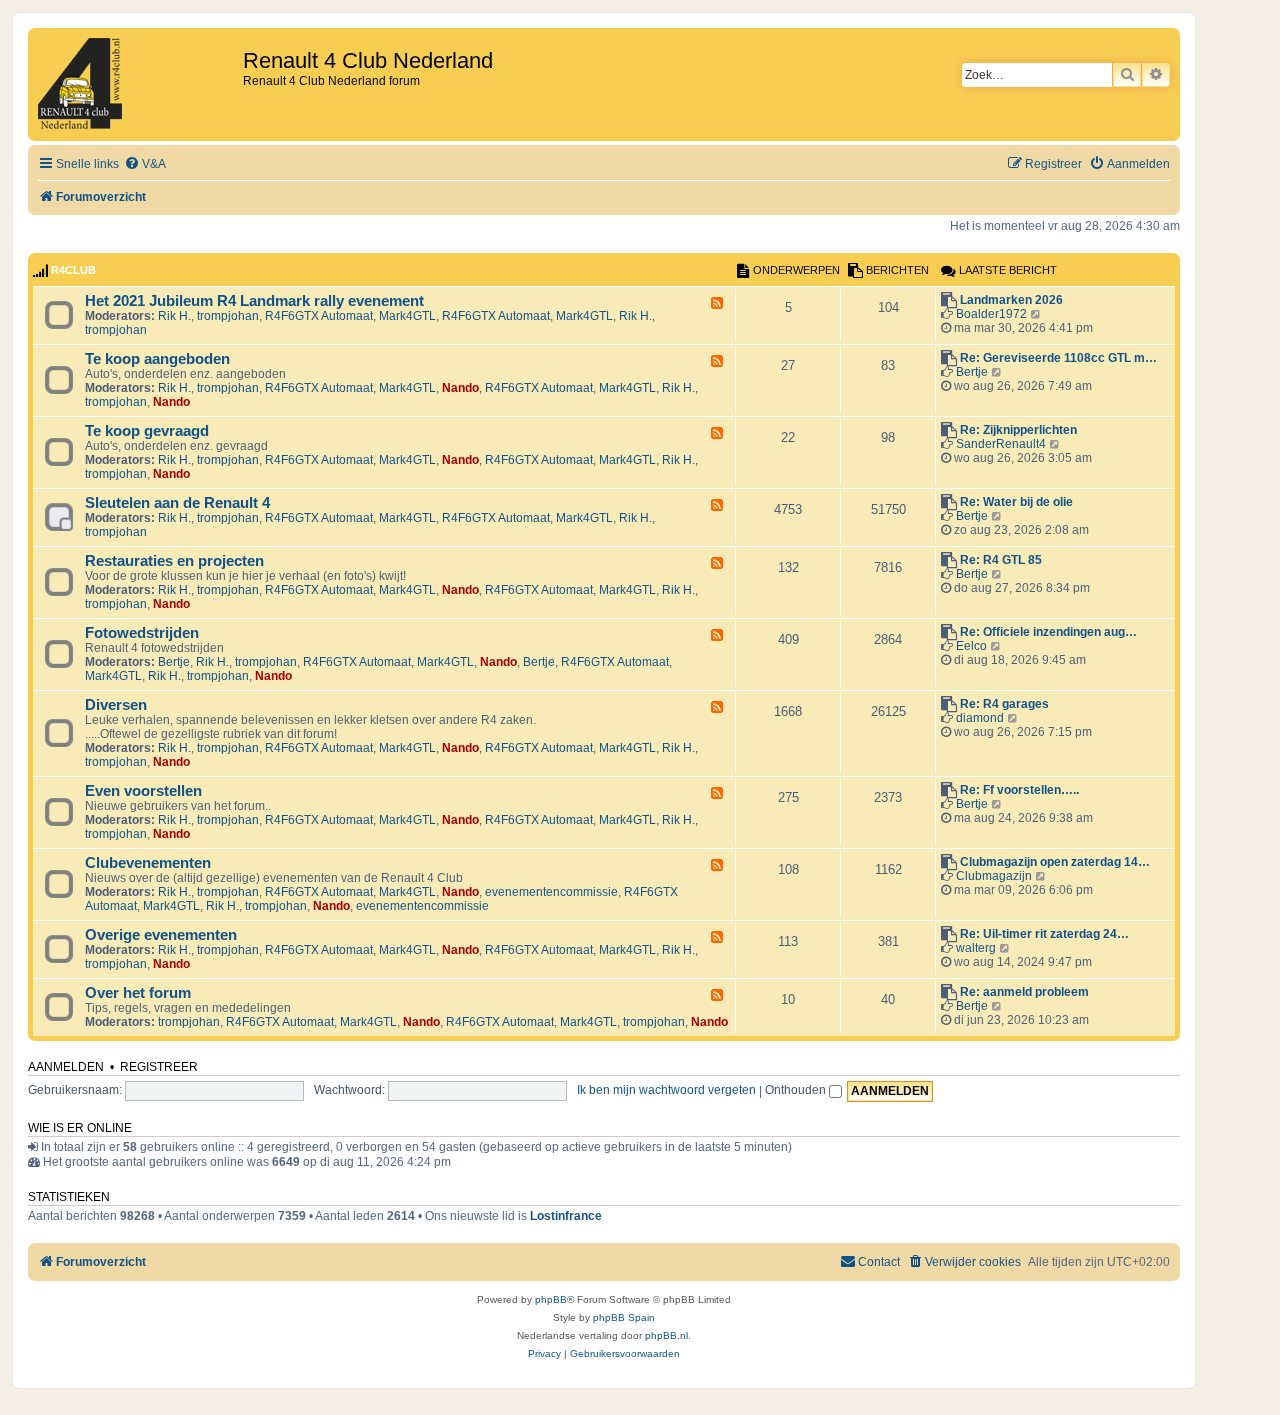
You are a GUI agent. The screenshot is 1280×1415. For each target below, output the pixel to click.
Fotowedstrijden (142, 633)
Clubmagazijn (994, 876)
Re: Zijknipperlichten (1018, 430)
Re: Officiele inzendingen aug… (1048, 632)
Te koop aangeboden (157, 359)
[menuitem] (145, 164)
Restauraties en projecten (174, 561)
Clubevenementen (148, 863)
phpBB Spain (624, 1317)
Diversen (116, 705)
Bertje (972, 372)
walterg (976, 948)
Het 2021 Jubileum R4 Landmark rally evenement (254, 301)
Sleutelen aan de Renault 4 (177, 503)
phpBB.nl (666, 1335)
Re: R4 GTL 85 (1001, 560)
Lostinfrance (566, 1216)
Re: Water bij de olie (1016, 502)
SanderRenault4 (1001, 444)
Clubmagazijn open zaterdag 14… (1055, 862)
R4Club (73, 270)
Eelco (971, 646)
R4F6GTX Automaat (319, 316)
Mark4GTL (407, 316)
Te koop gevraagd (147, 431)
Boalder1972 (991, 314)
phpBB (551, 1299)
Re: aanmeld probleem (1024, 992)
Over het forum (138, 993)
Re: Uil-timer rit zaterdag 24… (1044, 934)
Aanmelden (66, 1067)
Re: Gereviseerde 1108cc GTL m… (1058, 358)
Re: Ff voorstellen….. (1019, 790)
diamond (980, 718)
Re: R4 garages (1004, 704)
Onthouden (797, 1090)
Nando (460, 388)
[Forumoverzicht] (138, 84)
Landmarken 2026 (1011, 300)
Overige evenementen (161, 935)
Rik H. (174, 316)
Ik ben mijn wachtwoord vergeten (666, 1090)
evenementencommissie (551, 892)
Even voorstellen (143, 791)
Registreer (159, 1067)
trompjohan (228, 316)
